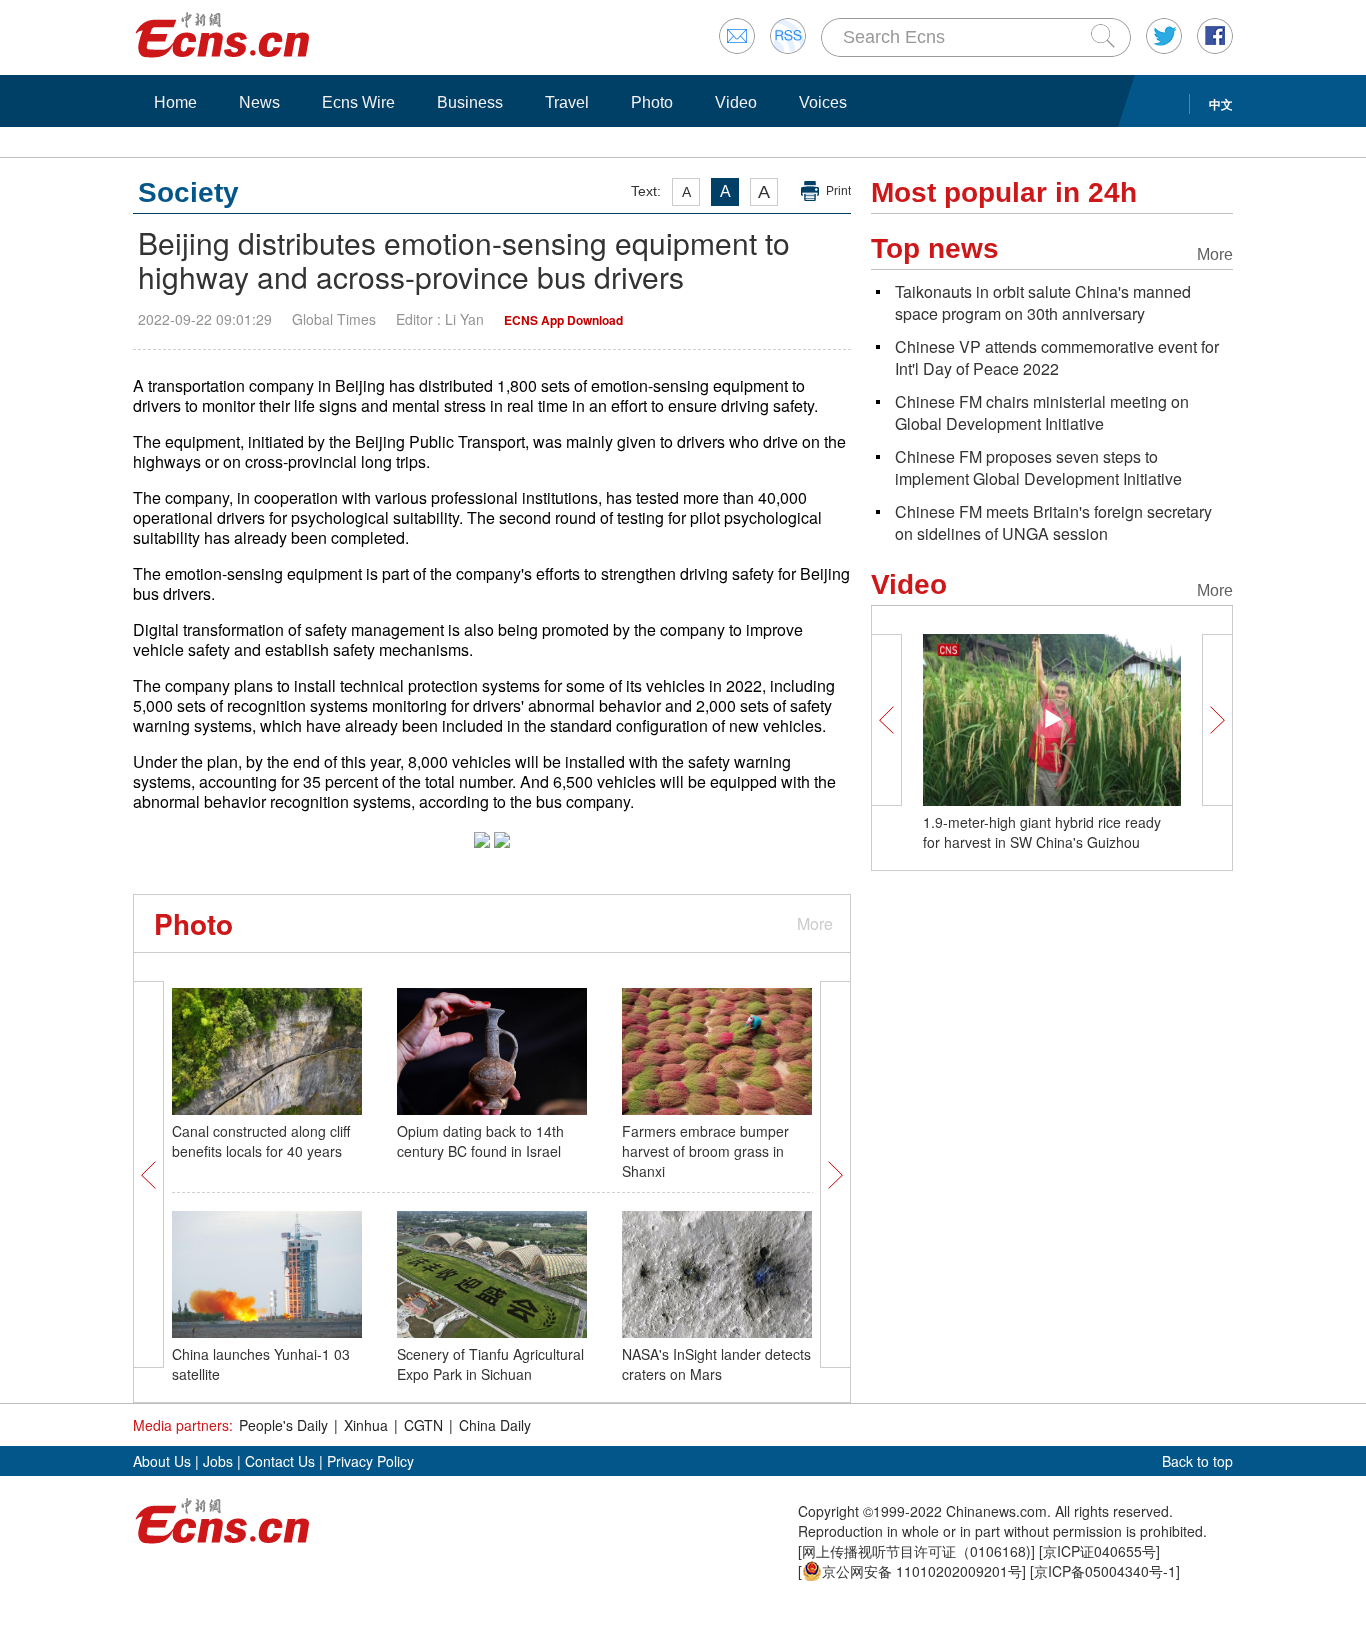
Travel (567, 102)
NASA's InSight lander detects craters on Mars (716, 1364)
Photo (652, 102)
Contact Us (280, 1461)
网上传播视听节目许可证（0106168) (916, 1551)
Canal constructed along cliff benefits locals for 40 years (261, 1141)
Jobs (218, 1461)
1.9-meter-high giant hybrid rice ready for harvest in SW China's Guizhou (1042, 832)
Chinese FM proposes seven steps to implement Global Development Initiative (1038, 467)
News (259, 102)
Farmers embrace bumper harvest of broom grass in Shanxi (705, 1151)
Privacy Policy (370, 1461)
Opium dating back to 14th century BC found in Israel (480, 1141)
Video (736, 102)
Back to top (1197, 1461)
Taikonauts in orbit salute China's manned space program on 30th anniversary (1043, 302)
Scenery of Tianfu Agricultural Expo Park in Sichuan (490, 1364)
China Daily (495, 1425)
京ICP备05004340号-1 (1105, 1571)
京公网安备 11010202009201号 (922, 1571)
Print (838, 191)
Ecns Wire (358, 102)
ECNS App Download (563, 320)
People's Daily (283, 1425)
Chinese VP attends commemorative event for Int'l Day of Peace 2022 (1057, 357)
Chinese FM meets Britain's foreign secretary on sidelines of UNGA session (1053, 522)
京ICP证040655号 (1099, 1551)
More (815, 923)
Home (175, 102)
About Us (162, 1461)
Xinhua (366, 1425)
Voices (823, 102)
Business (470, 102)
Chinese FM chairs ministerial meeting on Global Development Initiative (1042, 412)
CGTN (423, 1425)
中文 (1221, 104)
